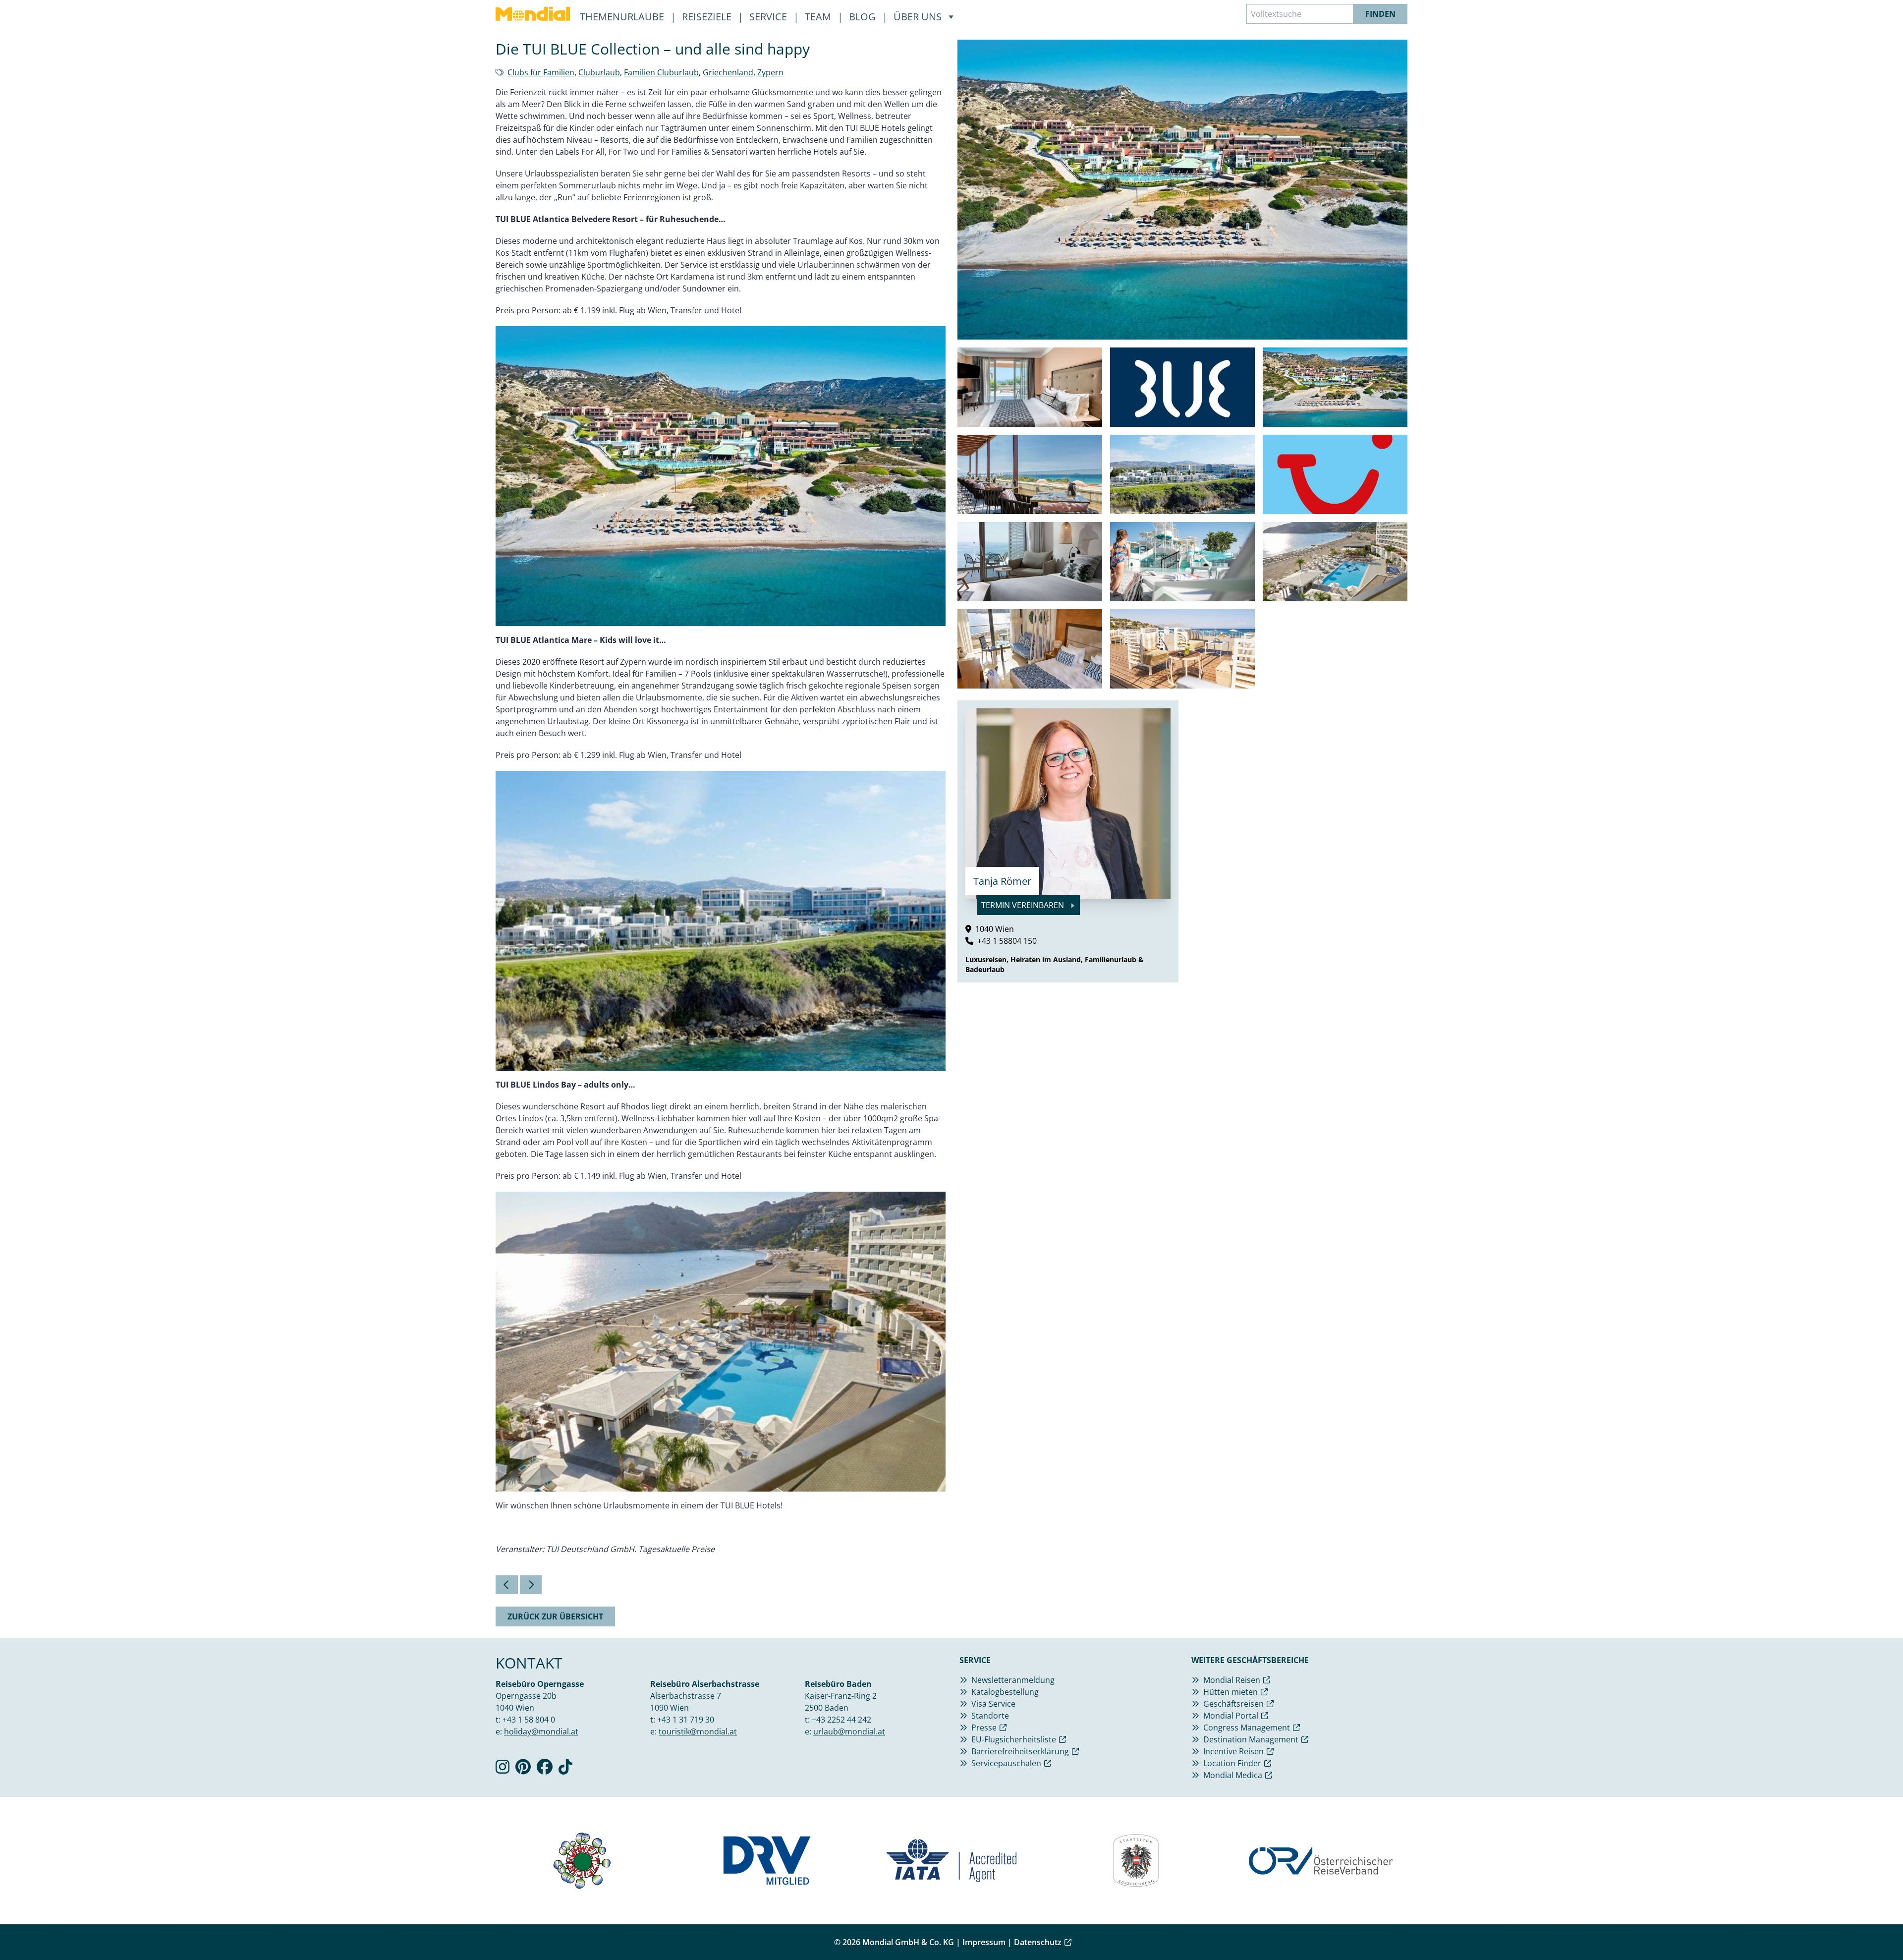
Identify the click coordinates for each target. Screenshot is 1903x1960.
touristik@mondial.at (698, 1731)
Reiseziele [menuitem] (708, 17)
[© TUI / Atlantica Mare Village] (1182, 474)
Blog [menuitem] (864, 17)
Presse (984, 1728)
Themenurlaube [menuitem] (623, 17)
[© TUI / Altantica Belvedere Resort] (1030, 387)
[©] (1182, 387)
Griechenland (728, 72)
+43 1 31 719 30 (686, 1720)
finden (1380, 14)
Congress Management (1247, 1728)
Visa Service (993, 1704)
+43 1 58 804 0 (529, 1720)
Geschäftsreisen (1233, 1704)
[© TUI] (1335, 474)
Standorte (990, 1716)
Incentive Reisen (1233, 1751)
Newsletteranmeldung (1013, 1680)
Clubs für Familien (541, 72)
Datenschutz (1038, 1942)
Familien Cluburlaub (661, 72)
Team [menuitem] (819, 17)
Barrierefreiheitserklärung (1020, 1751)
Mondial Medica (1233, 1775)
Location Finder (1232, 1763)
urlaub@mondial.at (849, 1731)
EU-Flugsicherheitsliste (1014, 1739)
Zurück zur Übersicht (555, 1616)
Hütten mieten (1231, 1692)
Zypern (770, 72)
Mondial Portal (1231, 1716)
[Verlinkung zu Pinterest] (523, 1770)
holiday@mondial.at (541, 1731)
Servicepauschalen (1006, 1763)
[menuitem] (533, 14)
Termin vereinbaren (1024, 905)
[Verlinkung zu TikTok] (565, 1770)
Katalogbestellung (1005, 1692)
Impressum (984, 1942)
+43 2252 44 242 (841, 1720)
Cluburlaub (599, 72)
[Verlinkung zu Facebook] (545, 1770)
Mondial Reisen (1232, 1680)
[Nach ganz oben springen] (1871, 1928)
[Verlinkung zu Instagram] (503, 1770)
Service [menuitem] (769, 17)
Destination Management (1251, 1739)
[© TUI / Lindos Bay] (1335, 562)
